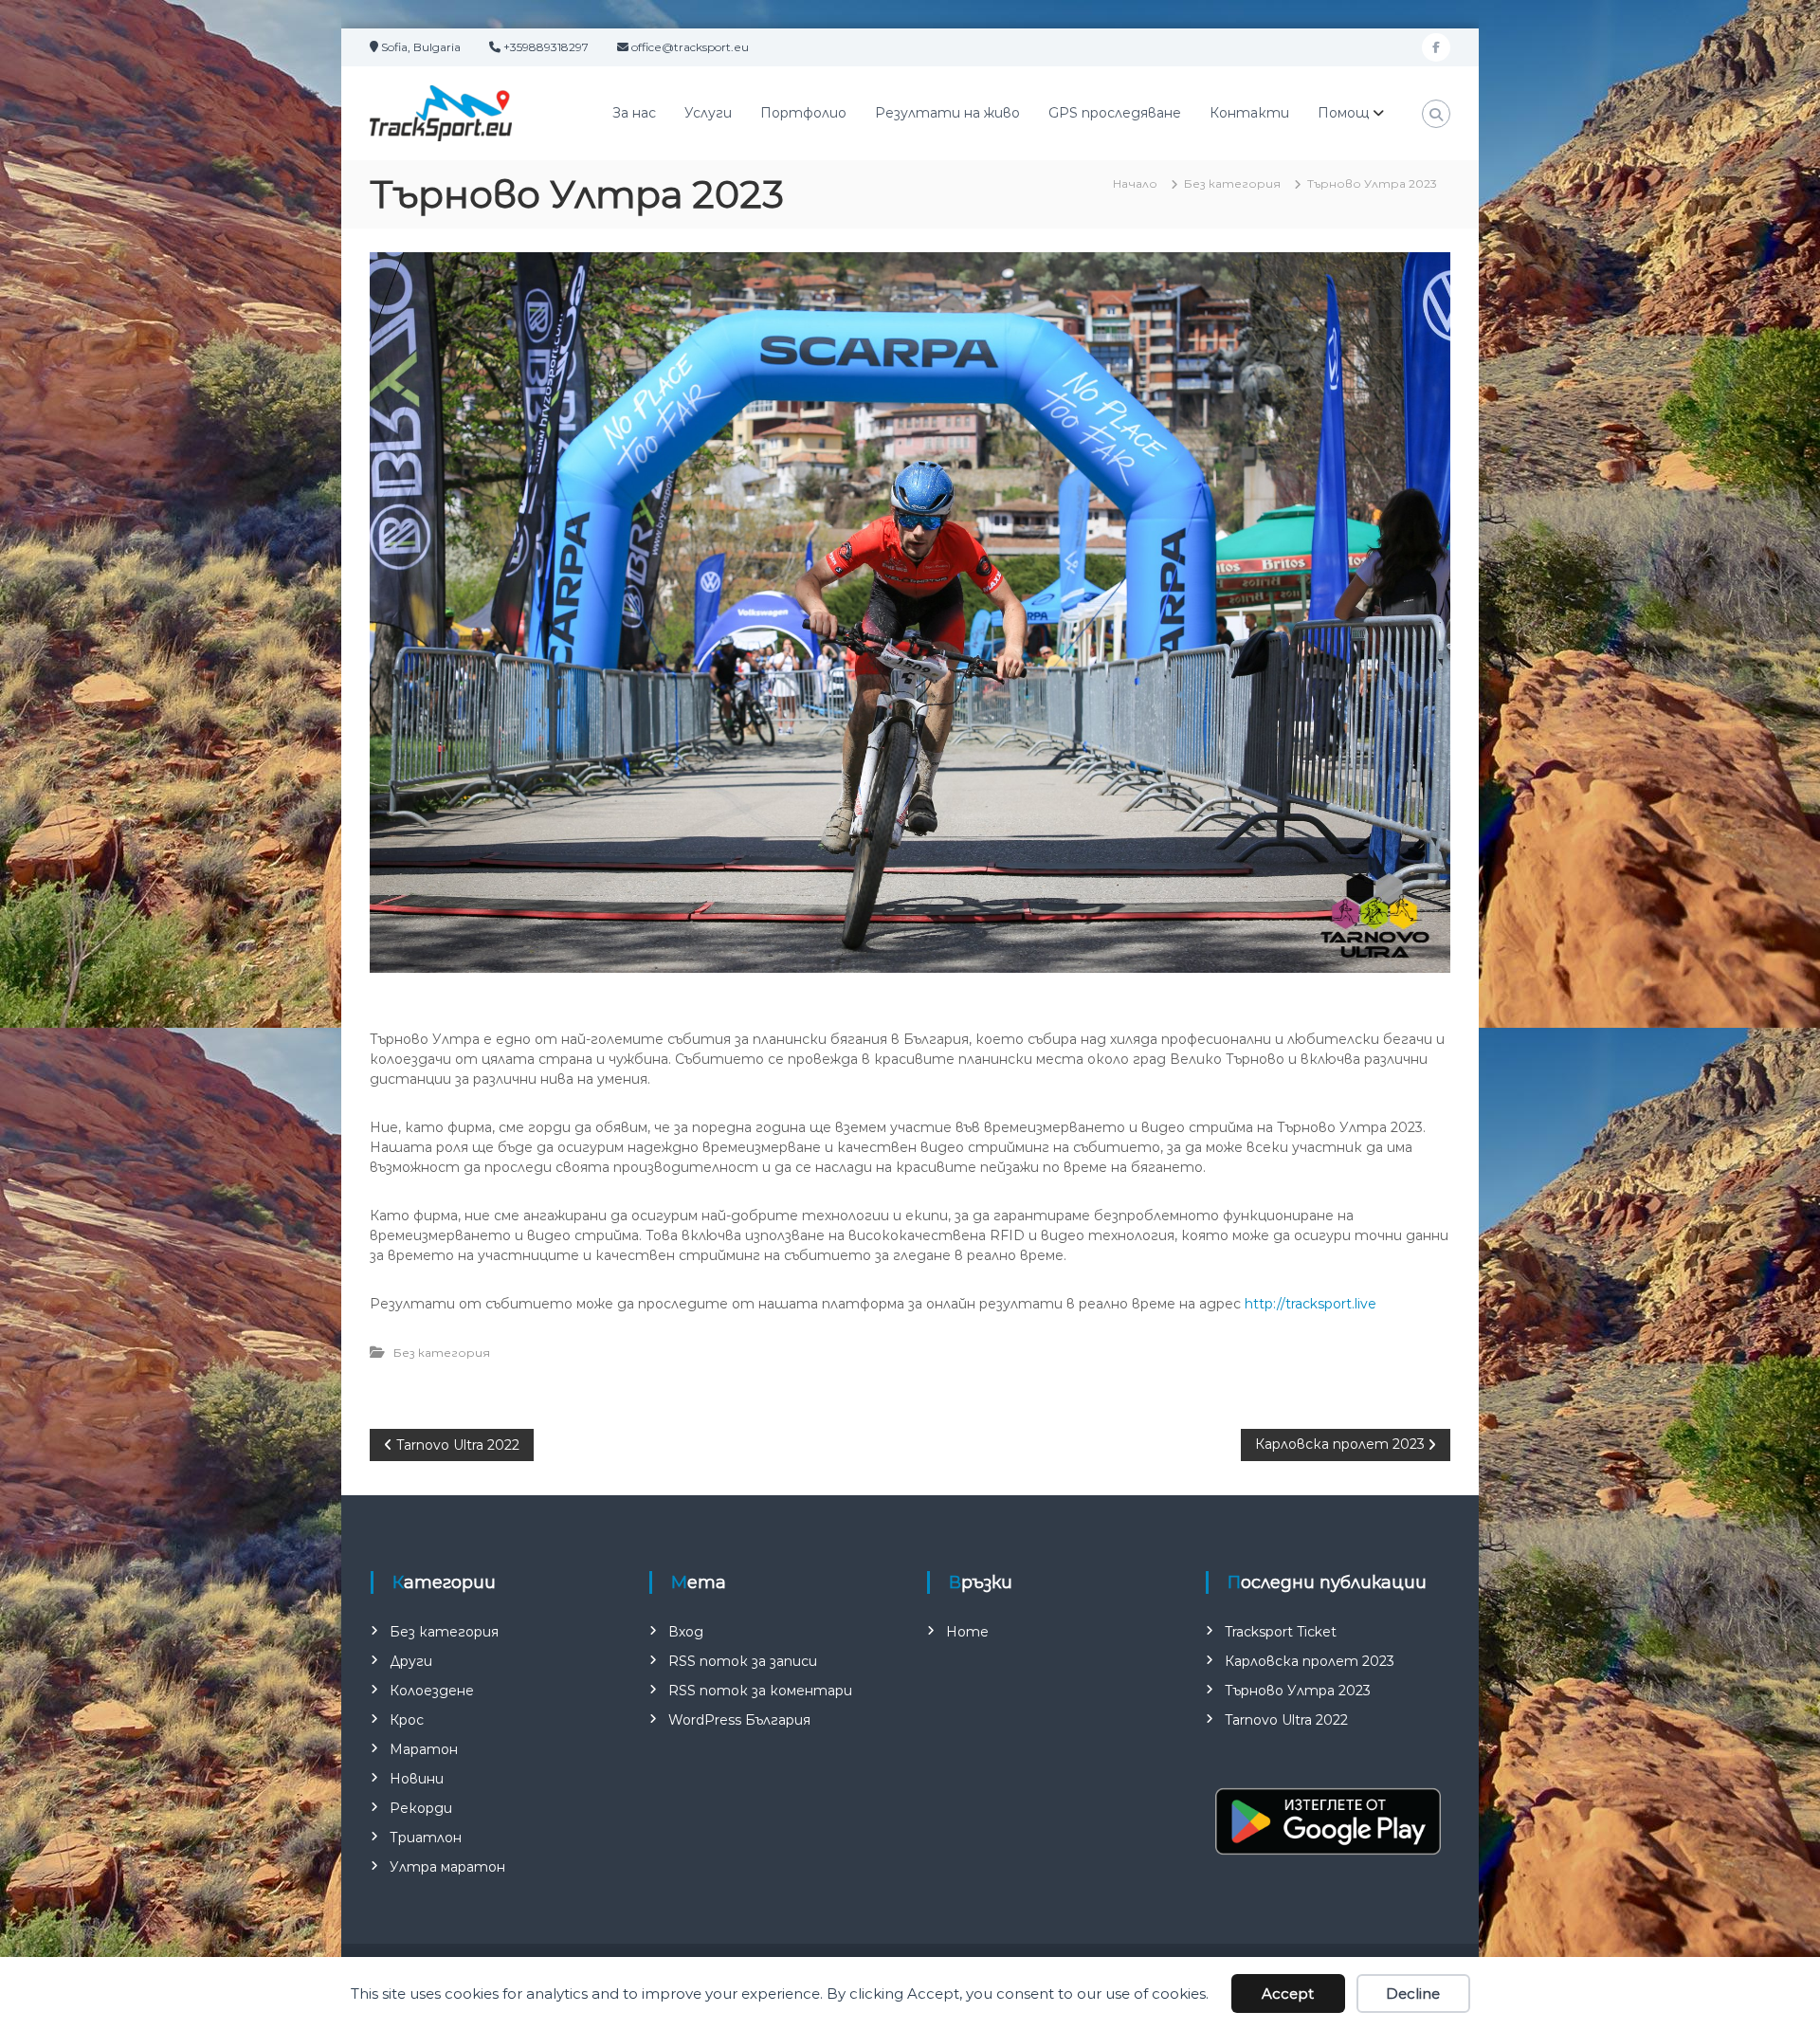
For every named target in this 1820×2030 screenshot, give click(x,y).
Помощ (1343, 113)
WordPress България (739, 1720)
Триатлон (426, 1838)
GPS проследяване (1115, 113)
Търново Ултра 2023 (1298, 1691)
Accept (1288, 1993)
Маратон (424, 1749)
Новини (417, 1779)
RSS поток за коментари (760, 1691)
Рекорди (421, 1808)
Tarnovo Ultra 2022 (1286, 1720)
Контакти (1249, 113)
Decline (1413, 1993)
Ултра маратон (447, 1867)
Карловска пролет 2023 (1310, 1661)
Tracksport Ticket (1281, 1632)
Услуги (708, 113)
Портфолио (803, 113)
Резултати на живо (947, 113)
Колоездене (432, 1691)
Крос (407, 1720)
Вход (686, 1632)
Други (411, 1661)
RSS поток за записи (743, 1661)
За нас (634, 113)
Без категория (1232, 183)
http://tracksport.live (1310, 1304)
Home (967, 1632)
